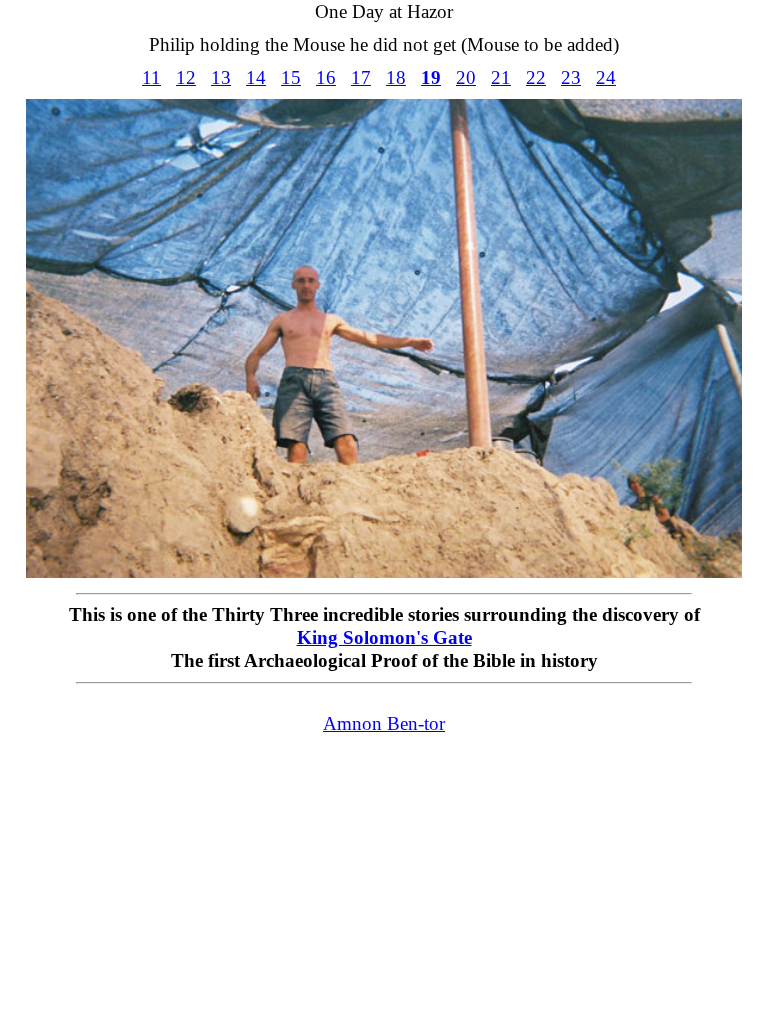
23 (571, 77)
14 (256, 77)
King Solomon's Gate (384, 637)
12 (186, 77)
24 (606, 77)
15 (291, 77)
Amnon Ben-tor (384, 723)
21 (501, 77)
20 (466, 77)
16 (326, 77)
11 (151, 77)
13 (221, 77)
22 (536, 77)
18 (396, 77)
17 (361, 77)
